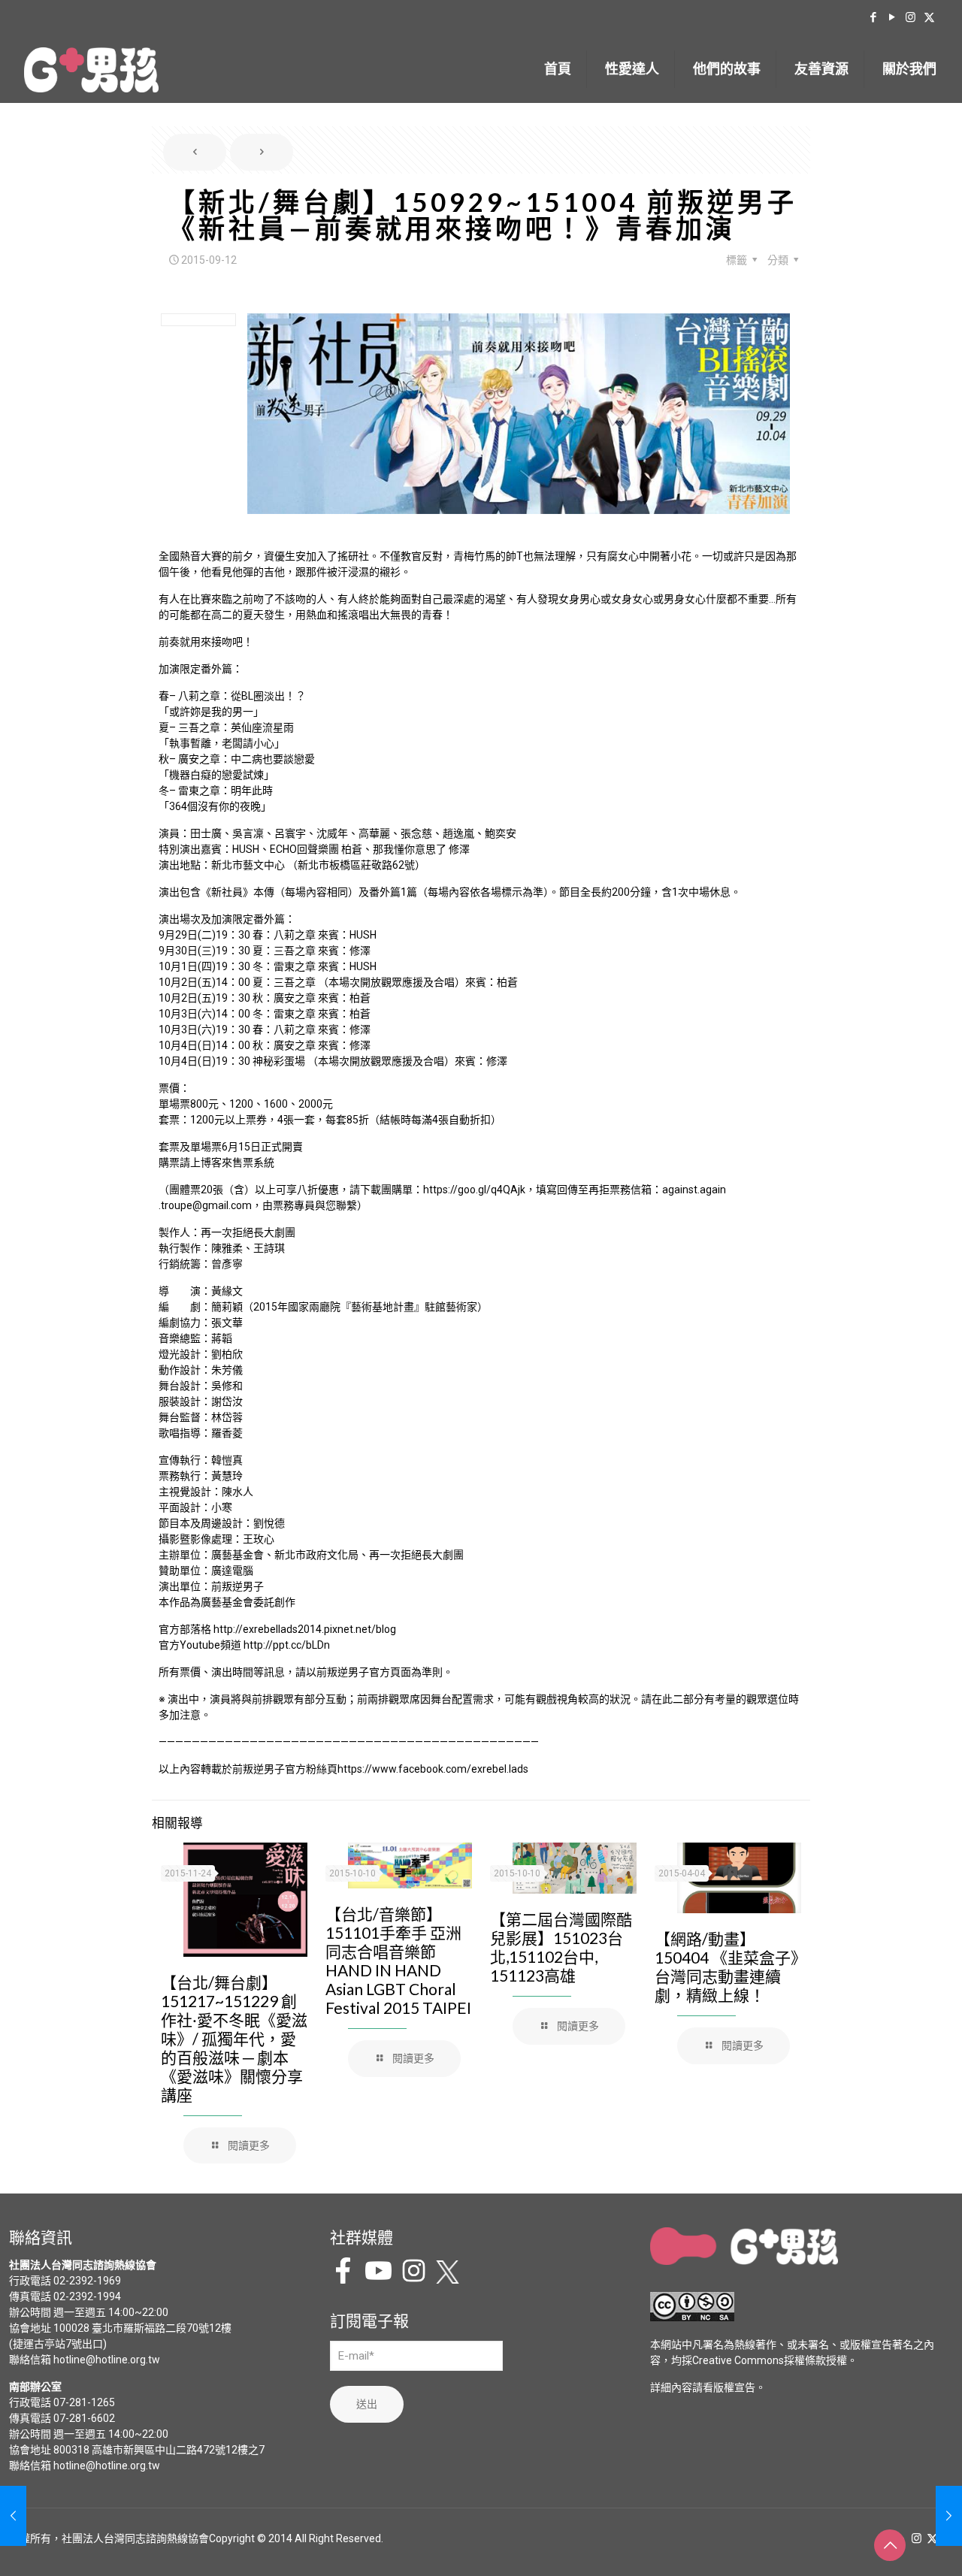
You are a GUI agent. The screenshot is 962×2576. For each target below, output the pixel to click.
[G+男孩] (91, 69)
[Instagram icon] (911, 17)
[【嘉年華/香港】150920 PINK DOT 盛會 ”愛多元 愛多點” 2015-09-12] (949, 2516)
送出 (367, 2404)
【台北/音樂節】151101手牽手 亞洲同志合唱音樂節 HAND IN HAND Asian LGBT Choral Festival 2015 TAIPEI (398, 1961)
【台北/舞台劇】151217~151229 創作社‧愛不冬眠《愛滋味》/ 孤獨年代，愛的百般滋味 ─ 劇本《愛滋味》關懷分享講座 (234, 2038)
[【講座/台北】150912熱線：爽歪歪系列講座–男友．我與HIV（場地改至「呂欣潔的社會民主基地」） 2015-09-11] (13, 2516)
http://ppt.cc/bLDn (287, 1645)
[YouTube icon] (892, 17)
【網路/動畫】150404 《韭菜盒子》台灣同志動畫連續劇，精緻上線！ (727, 1967)
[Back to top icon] (890, 2545)
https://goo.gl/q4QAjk (474, 1190)
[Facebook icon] (873, 17)
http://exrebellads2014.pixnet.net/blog (305, 1629)
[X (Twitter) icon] (929, 17)
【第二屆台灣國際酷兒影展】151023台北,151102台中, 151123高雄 (561, 1947)
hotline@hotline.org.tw (107, 2360)
